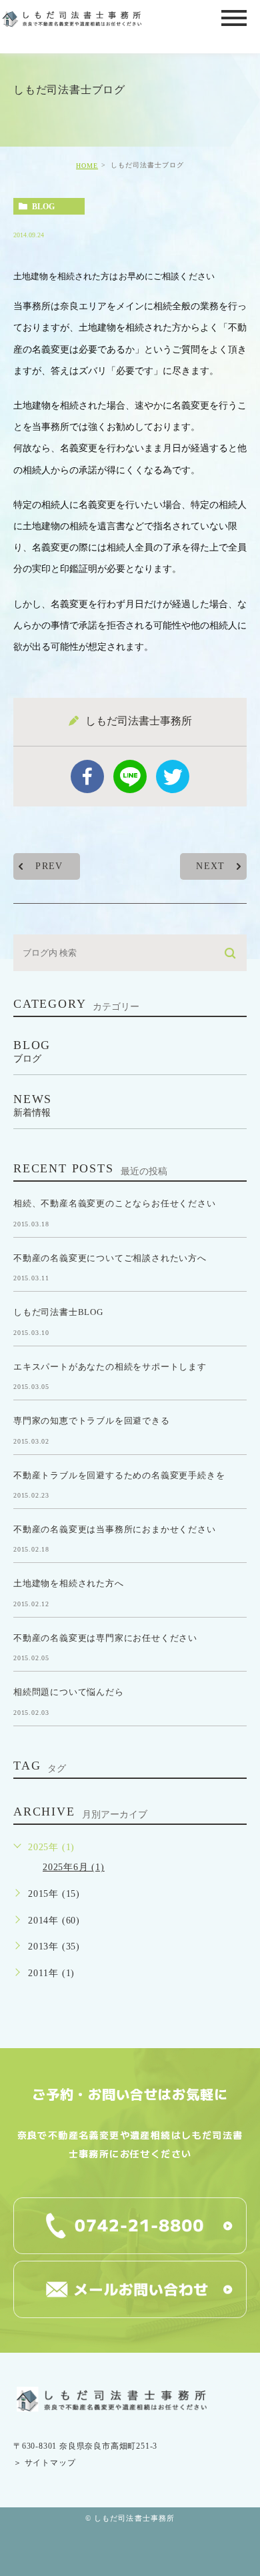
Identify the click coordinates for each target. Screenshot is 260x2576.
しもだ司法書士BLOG (58, 1312)
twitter (173, 776)
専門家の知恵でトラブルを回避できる (92, 1421)
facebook (87, 776)
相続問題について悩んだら (69, 1692)
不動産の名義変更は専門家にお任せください (105, 1637)
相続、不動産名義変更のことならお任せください (115, 1203)
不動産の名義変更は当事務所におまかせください (115, 1529)
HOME (87, 166)
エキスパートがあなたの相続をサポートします (110, 1366)
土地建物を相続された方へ (69, 1583)
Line (130, 776)
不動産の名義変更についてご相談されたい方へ (110, 1257)
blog (43, 207)
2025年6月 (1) (74, 1867)
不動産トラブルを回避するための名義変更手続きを (119, 1475)
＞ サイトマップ (44, 2463)
